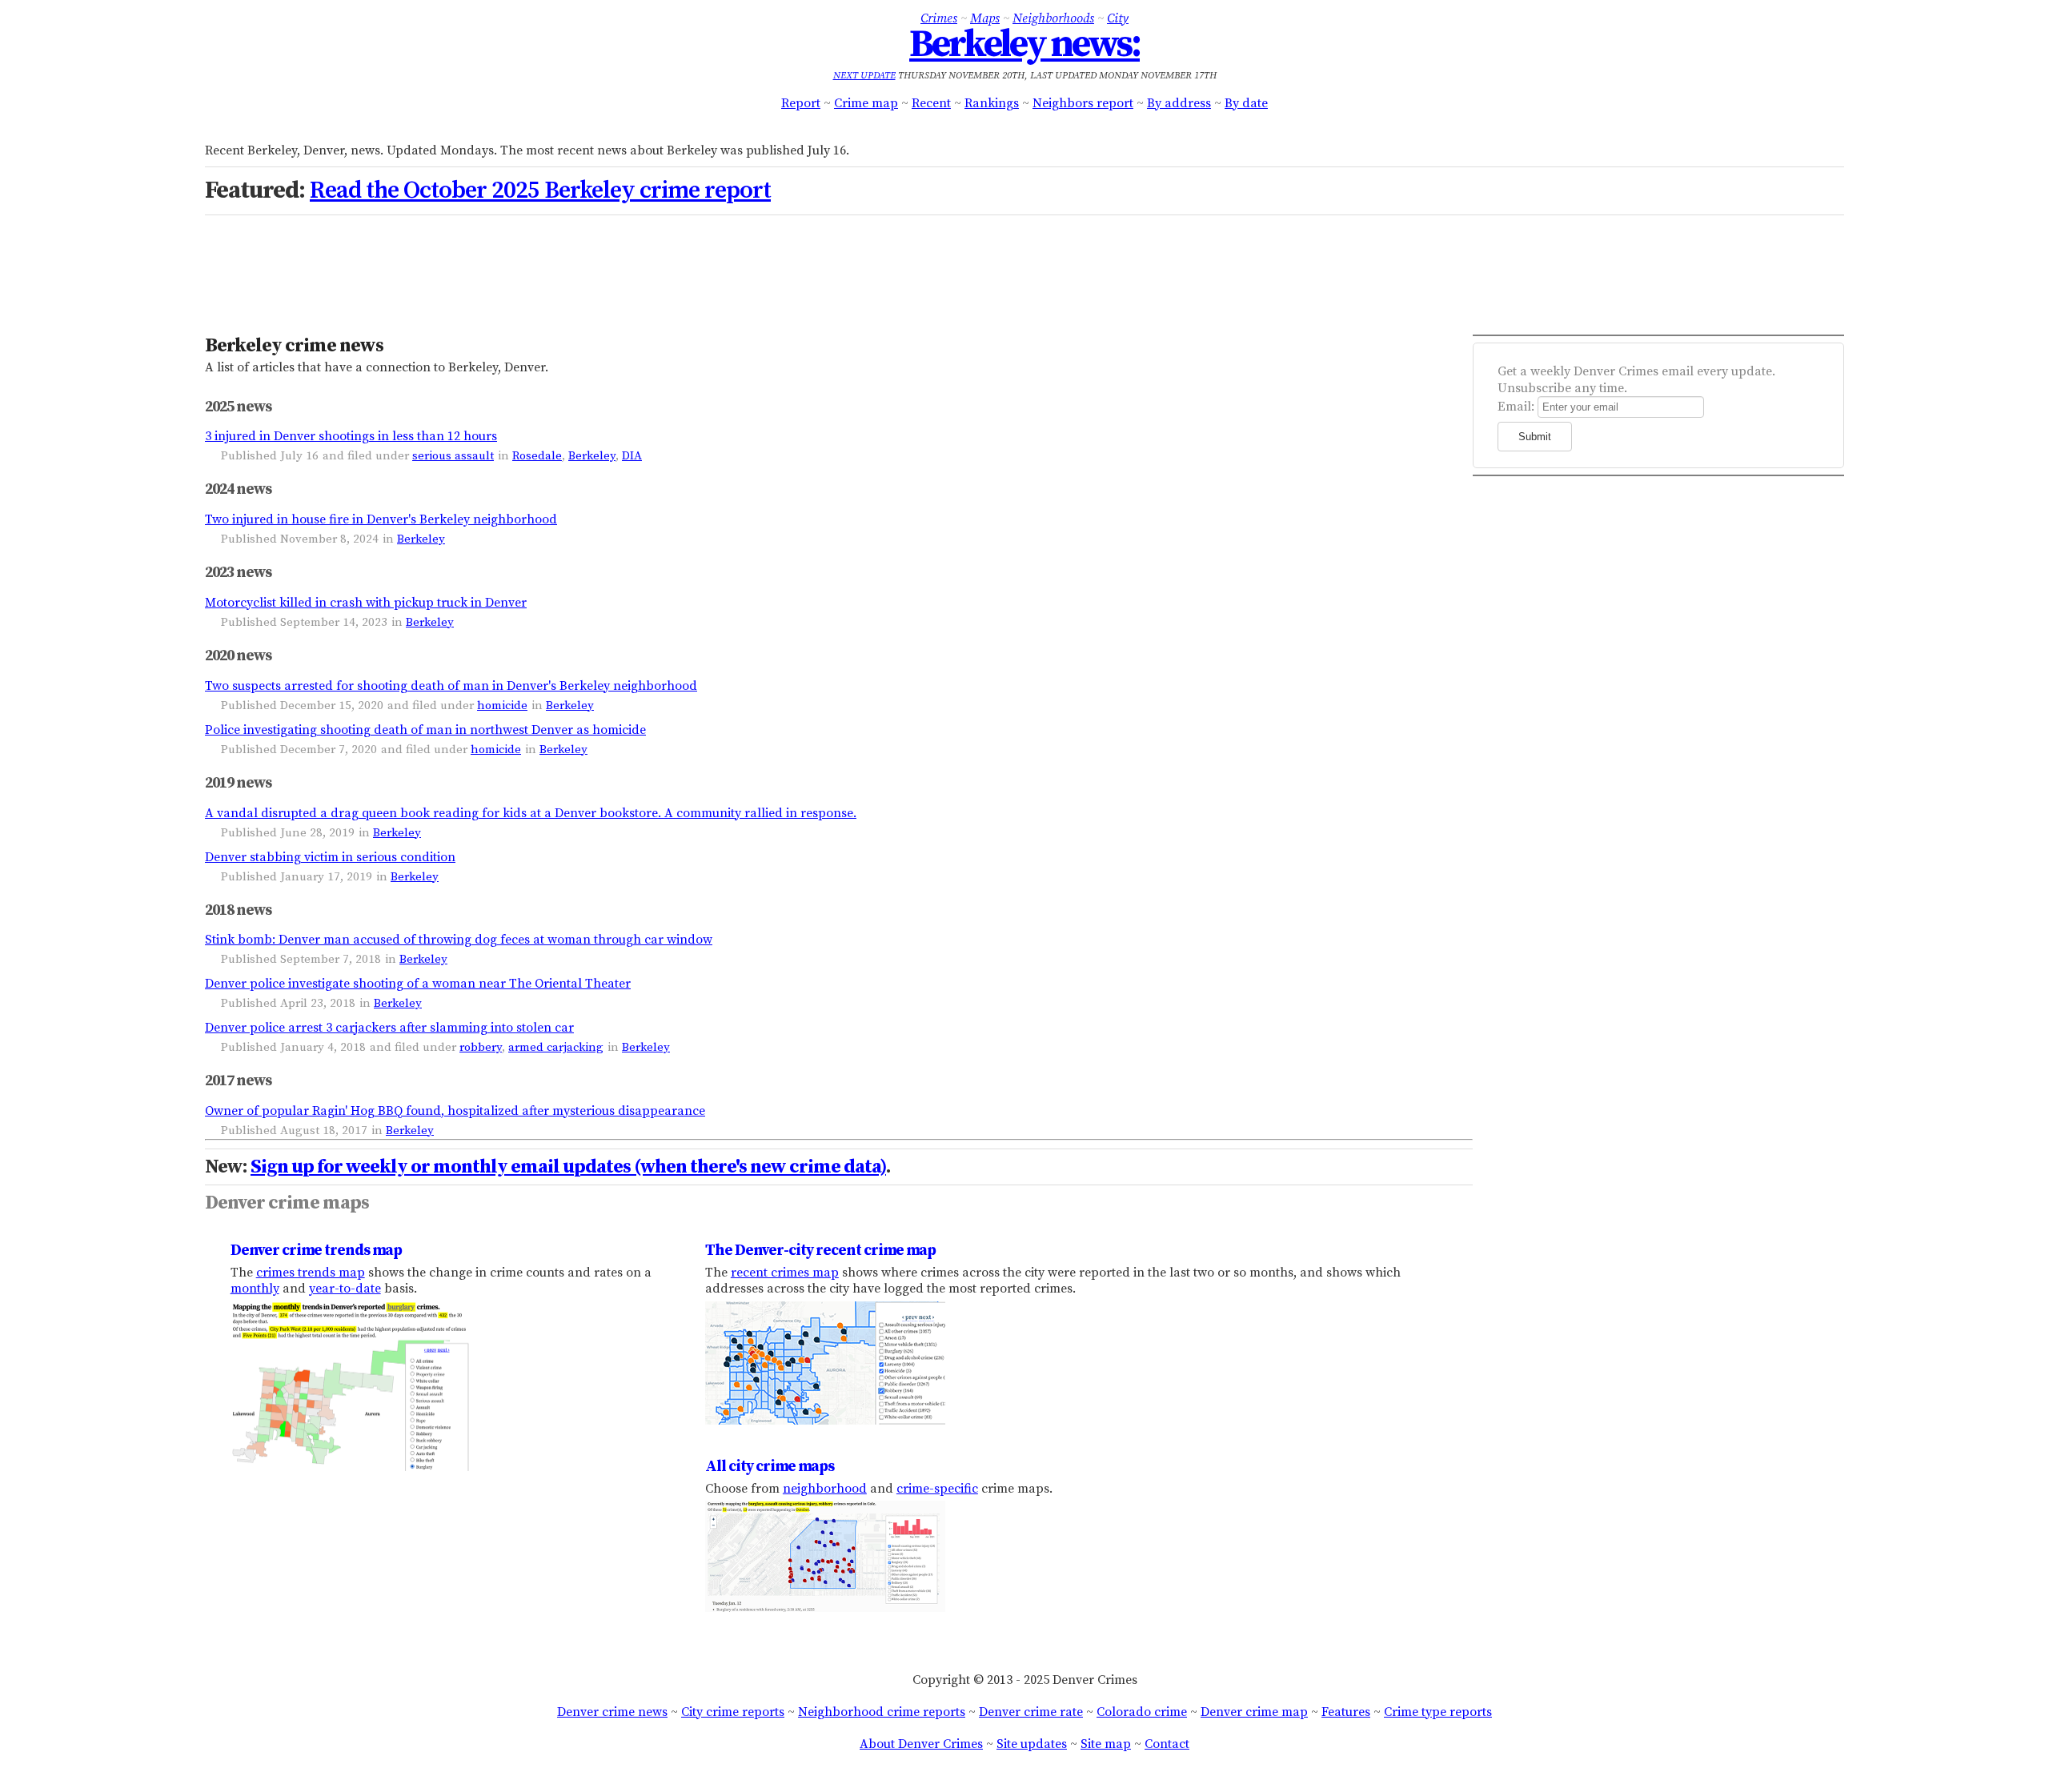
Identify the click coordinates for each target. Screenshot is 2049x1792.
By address (1179, 103)
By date (1246, 103)
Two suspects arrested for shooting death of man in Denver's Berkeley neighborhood (451, 686)
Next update (864, 76)
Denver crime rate (1031, 1712)
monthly (255, 1289)
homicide (502, 706)
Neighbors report (1083, 103)
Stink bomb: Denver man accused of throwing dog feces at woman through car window (459, 940)
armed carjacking (556, 1047)
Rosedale (537, 456)
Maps (985, 18)
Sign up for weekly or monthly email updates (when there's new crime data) (568, 1167)
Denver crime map (1254, 1712)
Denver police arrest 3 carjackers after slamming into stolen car (389, 1028)
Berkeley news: (1024, 45)
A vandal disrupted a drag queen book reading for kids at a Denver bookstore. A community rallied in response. (531, 813)
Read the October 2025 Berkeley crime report (540, 190)
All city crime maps (770, 1466)
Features (1346, 1712)
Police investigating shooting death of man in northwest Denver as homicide (425, 730)
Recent (931, 103)
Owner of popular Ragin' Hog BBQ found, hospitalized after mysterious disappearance (455, 1111)
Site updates (1032, 1744)
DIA (632, 456)
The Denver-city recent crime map (820, 1250)
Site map (1106, 1744)
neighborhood (825, 1489)
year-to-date (345, 1289)
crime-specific (937, 1489)
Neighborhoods (1053, 18)
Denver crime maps (287, 1203)
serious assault (453, 456)
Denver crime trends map (316, 1250)
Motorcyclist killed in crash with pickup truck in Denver (366, 603)
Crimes (939, 18)
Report (801, 103)
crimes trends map (311, 1273)
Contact (1167, 1744)
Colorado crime (1142, 1712)
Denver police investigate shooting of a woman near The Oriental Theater (418, 984)
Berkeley (592, 456)
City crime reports (733, 1712)
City (1118, 18)
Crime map (866, 103)
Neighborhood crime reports (882, 1712)
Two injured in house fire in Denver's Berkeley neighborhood (381, 519)
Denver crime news (612, 1712)
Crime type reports (1438, 1712)
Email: (1516, 407)
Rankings (992, 103)
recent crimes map (785, 1273)
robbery (481, 1047)
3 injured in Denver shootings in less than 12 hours (351, 436)
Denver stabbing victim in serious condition (330, 857)
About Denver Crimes (921, 1744)
